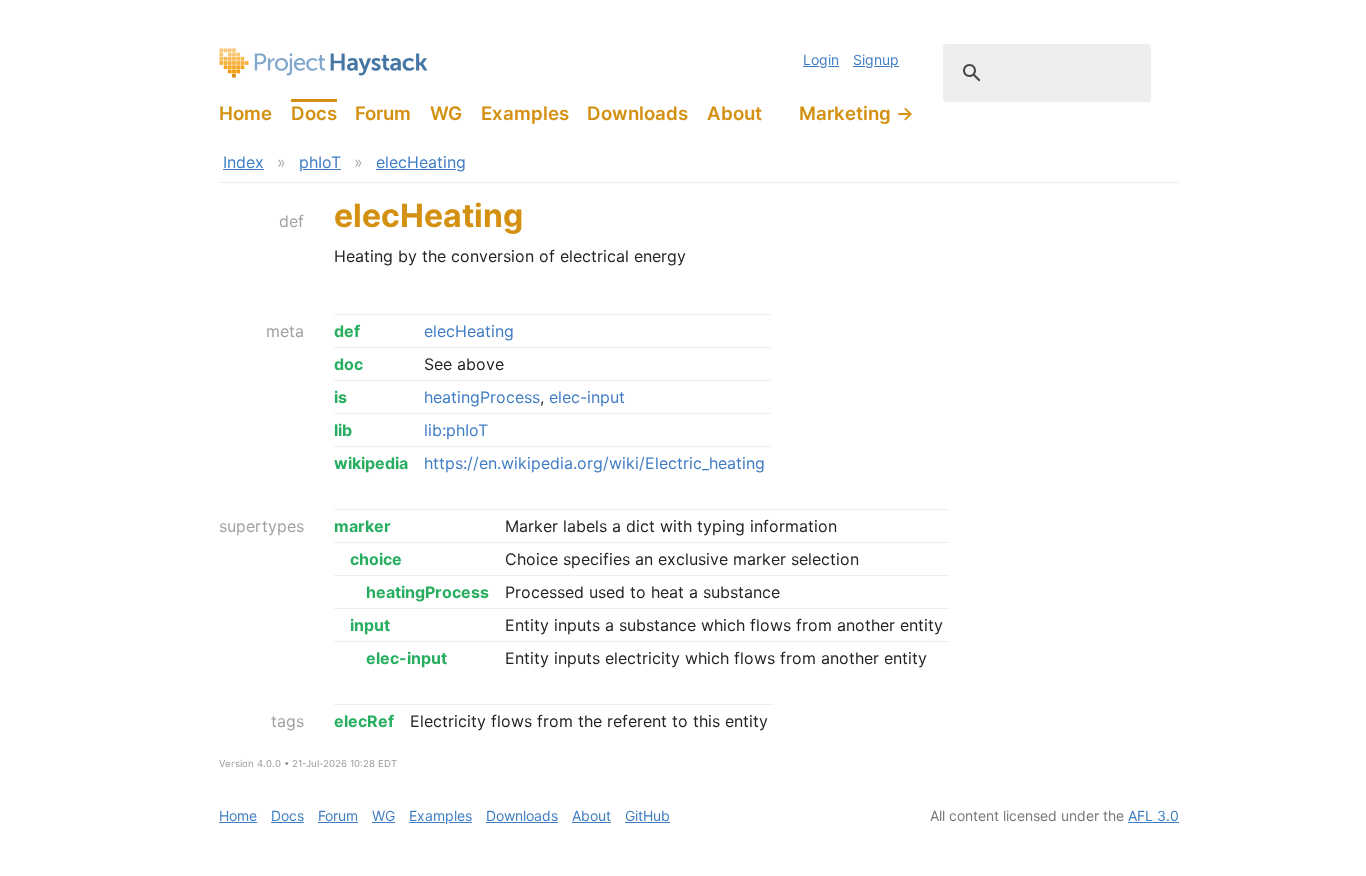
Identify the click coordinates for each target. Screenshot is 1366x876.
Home (245, 113)
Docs (314, 113)
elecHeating (421, 162)
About (734, 113)
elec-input (587, 397)
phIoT (320, 162)
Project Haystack (323, 63)
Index (243, 162)
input (370, 625)
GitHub (647, 815)
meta (285, 331)
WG (446, 113)
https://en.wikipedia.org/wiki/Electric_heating (594, 463)
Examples (525, 113)
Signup (876, 59)
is (340, 397)
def (291, 221)
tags (287, 721)
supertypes (261, 526)
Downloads (637, 113)
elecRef (364, 721)
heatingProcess (482, 397)
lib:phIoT (456, 430)
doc (348, 364)
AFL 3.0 (1153, 815)
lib (343, 430)
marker (362, 526)
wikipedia (371, 463)
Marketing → (856, 113)
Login (821, 59)
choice (376, 559)
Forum (383, 113)
